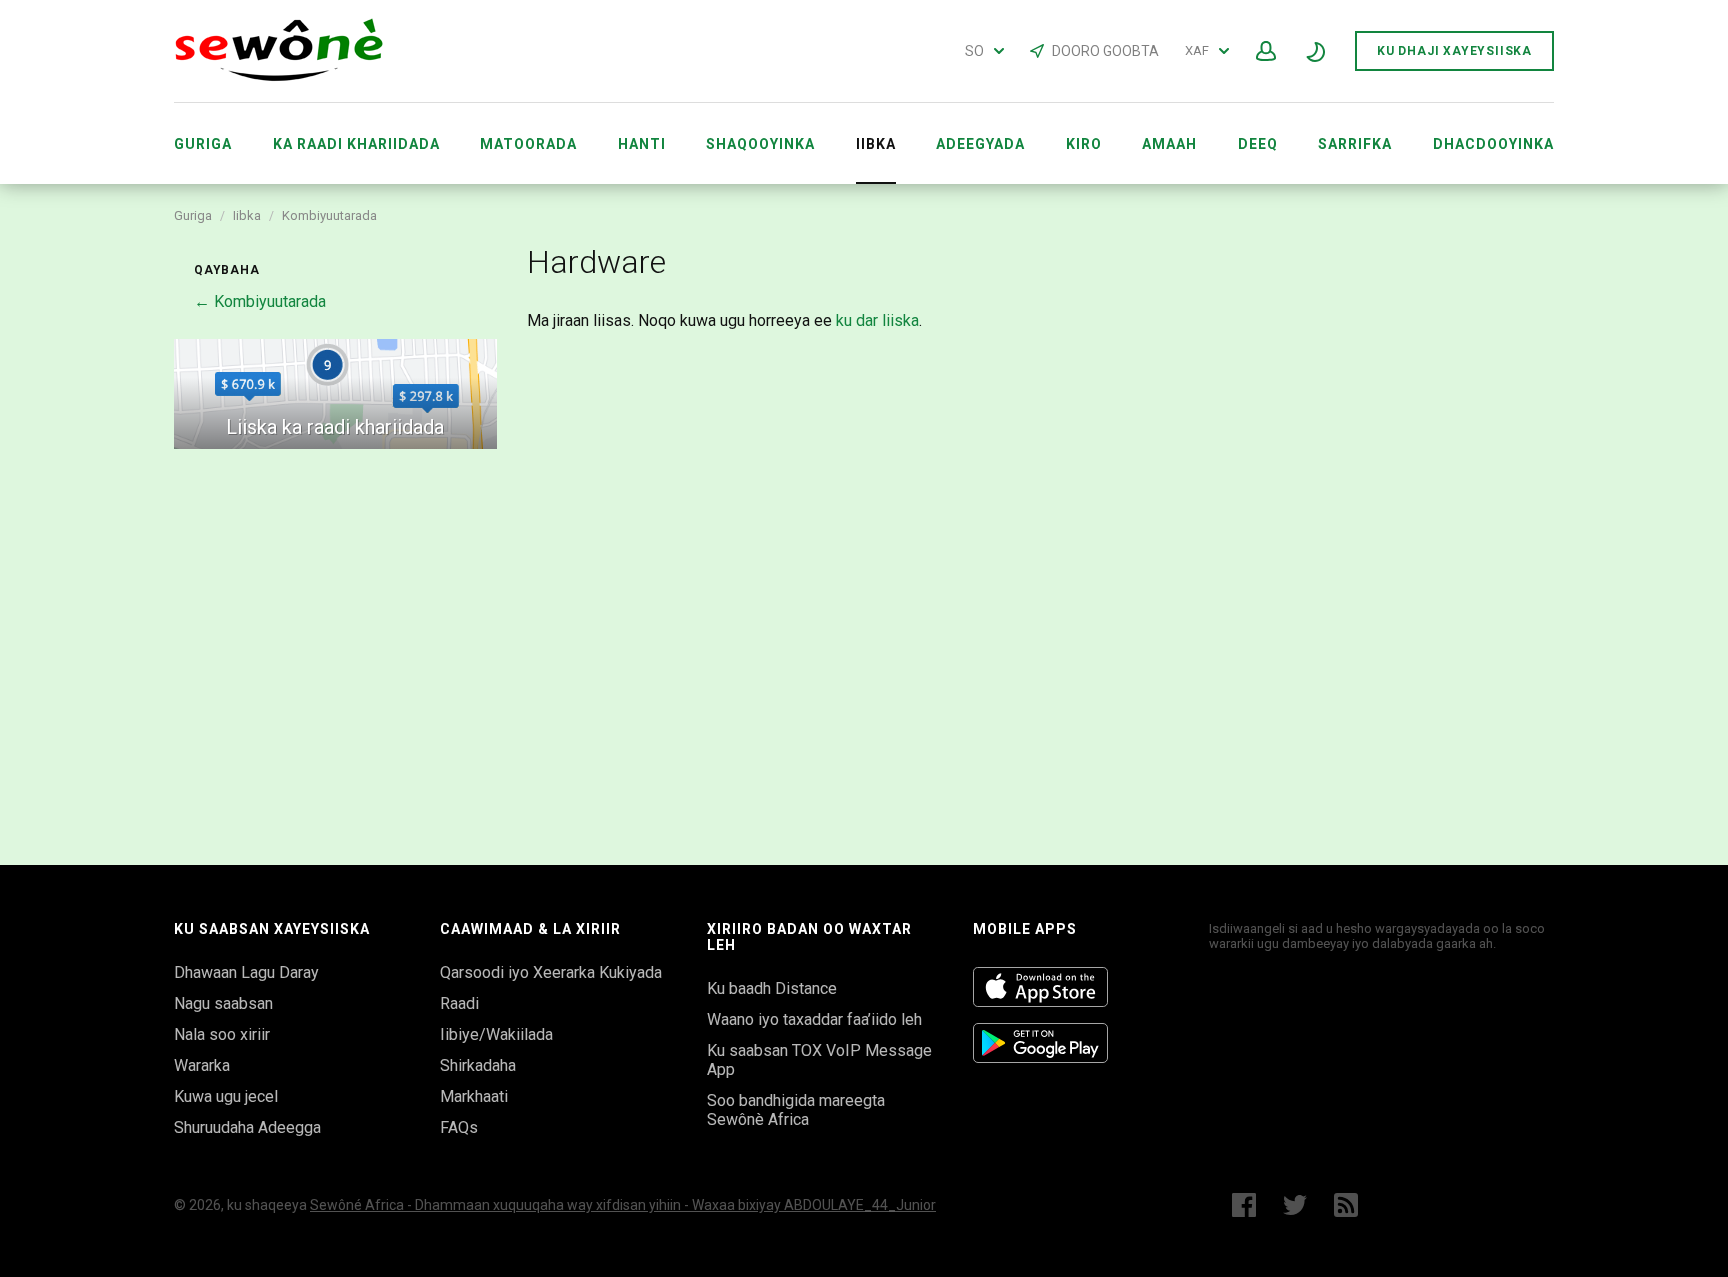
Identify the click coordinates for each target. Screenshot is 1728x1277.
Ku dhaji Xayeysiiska (1454, 51)
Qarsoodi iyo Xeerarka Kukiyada (551, 972)
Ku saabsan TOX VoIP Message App (819, 1060)
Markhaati (474, 1096)
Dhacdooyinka (1493, 144)
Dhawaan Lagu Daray (246, 972)
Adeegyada (980, 144)
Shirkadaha (478, 1065)
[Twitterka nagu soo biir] (1295, 1205)
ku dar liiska (877, 320)
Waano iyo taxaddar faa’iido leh (814, 1019)
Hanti (642, 144)
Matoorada (528, 144)
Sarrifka (1355, 144)
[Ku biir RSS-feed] (1350, 1205)
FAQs (459, 1127)
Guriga (203, 144)
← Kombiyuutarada (260, 301)
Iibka (247, 215)
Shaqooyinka (760, 144)
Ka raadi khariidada (356, 144)
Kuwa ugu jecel (226, 1096)
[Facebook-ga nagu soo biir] (1244, 1205)
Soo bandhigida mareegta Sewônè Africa (796, 1110)
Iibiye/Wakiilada (496, 1034)
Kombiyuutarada (329, 215)
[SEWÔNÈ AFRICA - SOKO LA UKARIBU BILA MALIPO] (279, 76)
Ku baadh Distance (772, 988)
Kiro (1084, 144)
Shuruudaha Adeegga (247, 1127)
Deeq (1258, 144)
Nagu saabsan (223, 1003)
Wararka (202, 1065)
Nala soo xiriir (222, 1034)
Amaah (1169, 144)
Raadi (459, 1003)
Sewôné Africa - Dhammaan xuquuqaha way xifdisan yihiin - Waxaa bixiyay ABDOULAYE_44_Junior (623, 1205)
